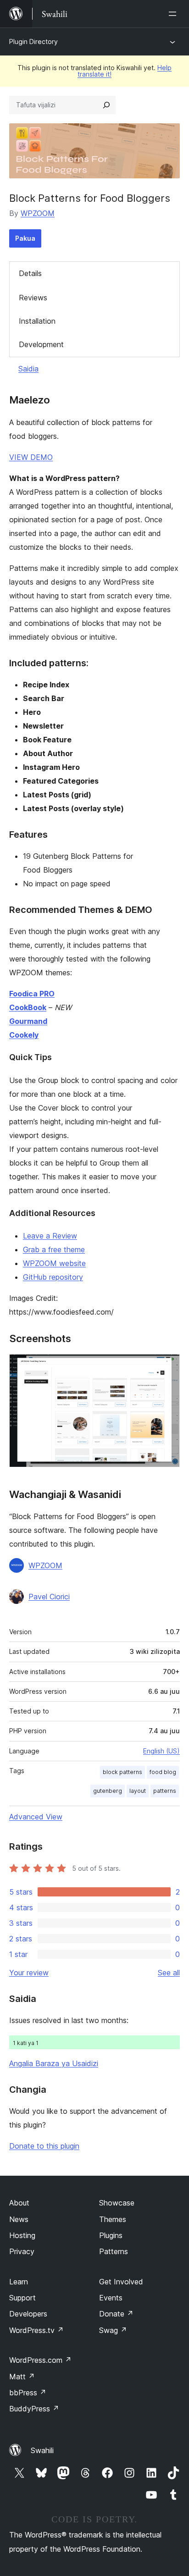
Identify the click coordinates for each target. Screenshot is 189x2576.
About (19, 2203)
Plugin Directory (33, 41)
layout (138, 1791)
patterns (165, 1791)
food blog (163, 1772)
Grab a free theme (54, 1249)
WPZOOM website (54, 1263)
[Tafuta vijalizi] (106, 105)
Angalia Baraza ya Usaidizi (54, 2063)
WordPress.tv (36, 2330)
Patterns (114, 2251)
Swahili (42, 2450)
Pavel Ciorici (49, 1597)
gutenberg (108, 1791)
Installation (37, 321)
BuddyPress (34, 2409)
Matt (22, 2377)
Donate (116, 2314)
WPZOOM (38, 213)
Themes (113, 2219)
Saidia (28, 369)
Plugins (111, 2235)
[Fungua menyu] (174, 14)
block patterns (122, 1772)
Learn (19, 2282)
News (19, 2219)
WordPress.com (40, 2360)
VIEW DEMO (31, 457)
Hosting (22, 2235)
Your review (29, 1973)
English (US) (161, 1751)
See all (169, 1973)
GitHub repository (53, 1277)
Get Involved (121, 2282)
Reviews (33, 298)
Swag (113, 2330)
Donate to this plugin (44, 2146)
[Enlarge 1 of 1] (167, 1366)
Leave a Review (50, 1236)
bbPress (28, 2393)
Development (41, 344)
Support (22, 2298)
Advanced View (36, 1817)
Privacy (22, 2251)
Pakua (25, 238)
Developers (28, 2314)
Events (111, 2298)
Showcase (117, 2203)
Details (30, 273)
